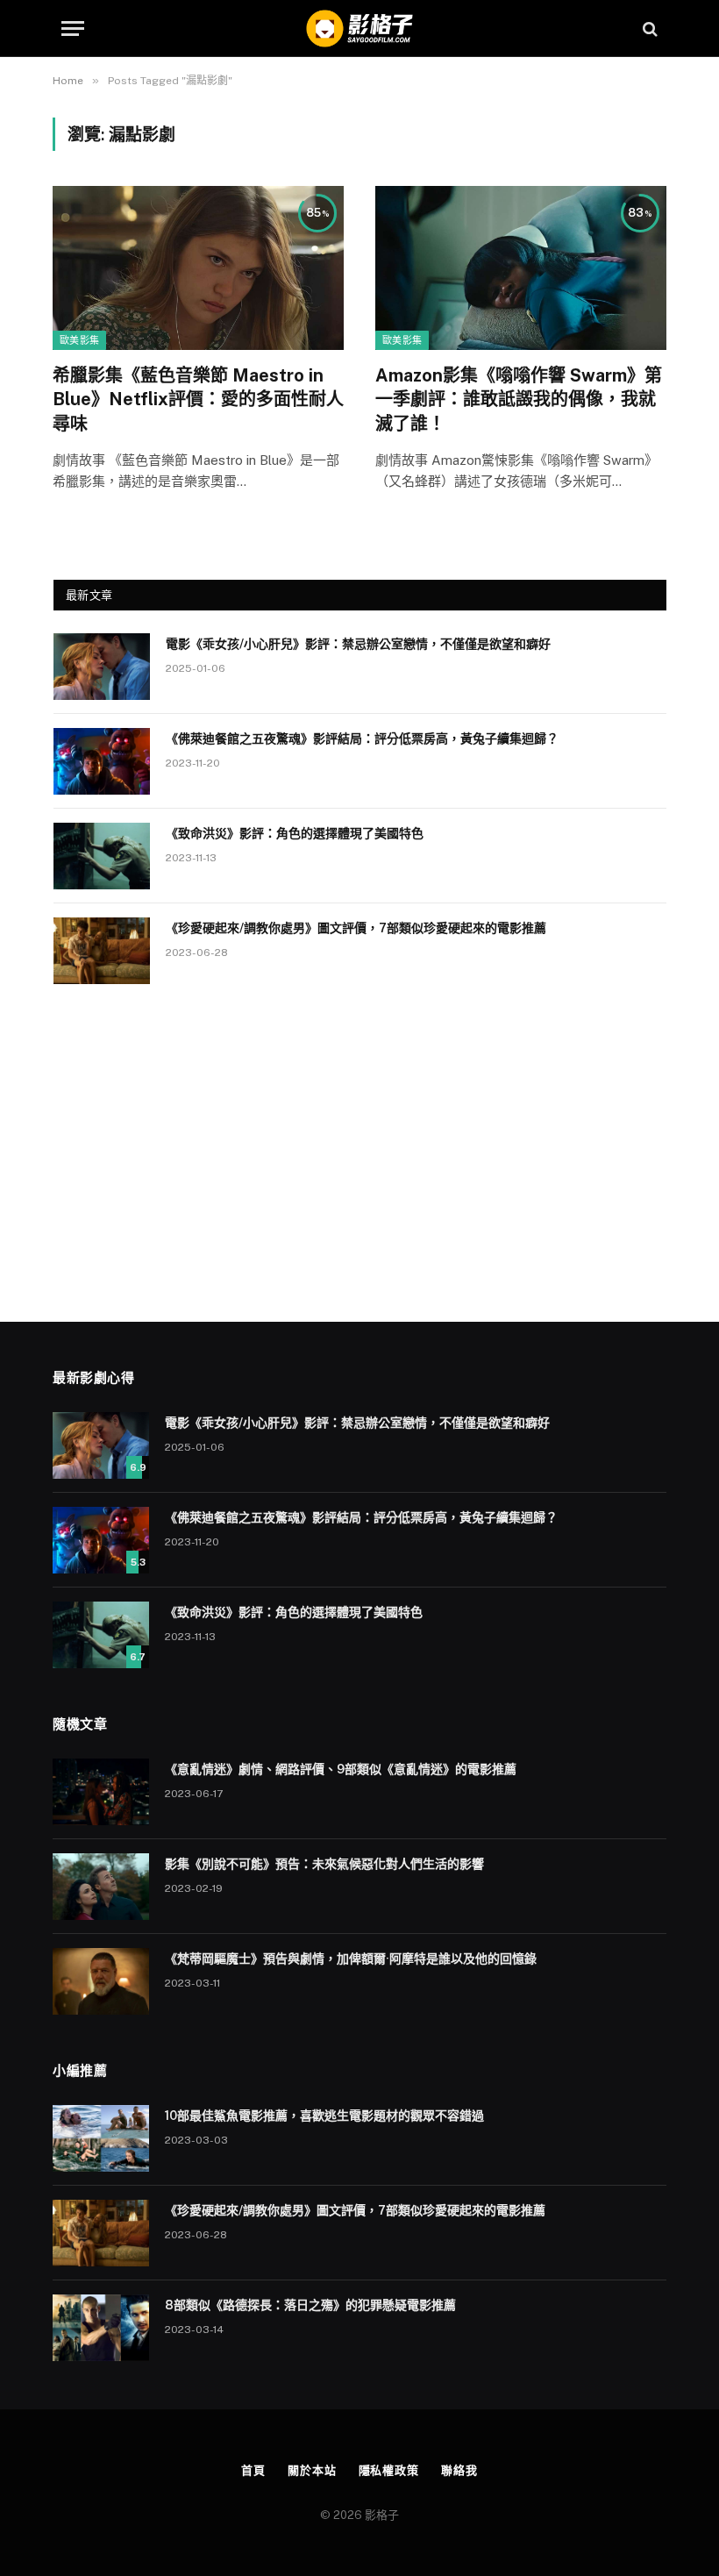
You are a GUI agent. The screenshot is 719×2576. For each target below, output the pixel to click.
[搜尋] (648, 29)
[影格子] (359, 29)
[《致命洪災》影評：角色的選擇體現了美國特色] (102, 856)
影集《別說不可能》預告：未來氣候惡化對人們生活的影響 (324, 1864)
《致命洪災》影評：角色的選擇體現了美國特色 (295, 833)
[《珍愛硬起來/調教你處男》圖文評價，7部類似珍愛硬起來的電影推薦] (102, 951)
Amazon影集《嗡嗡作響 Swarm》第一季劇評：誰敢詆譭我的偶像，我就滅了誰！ (519, 399)
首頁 (253, 2470)
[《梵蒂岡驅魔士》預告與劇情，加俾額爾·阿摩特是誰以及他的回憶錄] (101, 1981)
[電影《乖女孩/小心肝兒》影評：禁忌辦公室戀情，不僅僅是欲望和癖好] (102, 667)
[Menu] (73, 29)
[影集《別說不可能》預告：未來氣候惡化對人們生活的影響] (101, 1887)
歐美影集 (79, 340)
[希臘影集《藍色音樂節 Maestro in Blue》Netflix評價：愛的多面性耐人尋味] (198, 268)
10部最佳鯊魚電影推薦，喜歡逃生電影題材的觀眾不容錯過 (324, 2116)
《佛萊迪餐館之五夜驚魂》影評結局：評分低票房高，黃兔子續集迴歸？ (362, 739)
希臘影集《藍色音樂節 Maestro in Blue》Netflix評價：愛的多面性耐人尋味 (198, 399)
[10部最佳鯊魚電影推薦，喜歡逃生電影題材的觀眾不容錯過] (101, 2138)
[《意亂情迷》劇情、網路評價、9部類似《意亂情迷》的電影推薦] (101, 1792)
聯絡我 (459, 2470)
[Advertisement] (360, 1146)
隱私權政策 (389, 2470)
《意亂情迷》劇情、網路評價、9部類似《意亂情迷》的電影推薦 (341, 1769)
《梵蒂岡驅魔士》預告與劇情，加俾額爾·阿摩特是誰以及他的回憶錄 (351, 1959)
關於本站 (312, 2470)
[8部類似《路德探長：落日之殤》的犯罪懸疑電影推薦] (101, 2328)
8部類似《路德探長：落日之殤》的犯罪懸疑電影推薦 (310, 2305)
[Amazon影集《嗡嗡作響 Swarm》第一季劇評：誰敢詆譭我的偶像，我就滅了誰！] (521, 268)
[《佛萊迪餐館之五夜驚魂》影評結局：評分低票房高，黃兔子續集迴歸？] (102, 761)
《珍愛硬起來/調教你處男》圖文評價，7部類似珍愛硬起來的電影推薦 (356, 928)
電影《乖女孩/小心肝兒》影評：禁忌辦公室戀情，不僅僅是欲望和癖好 (358, 644)
